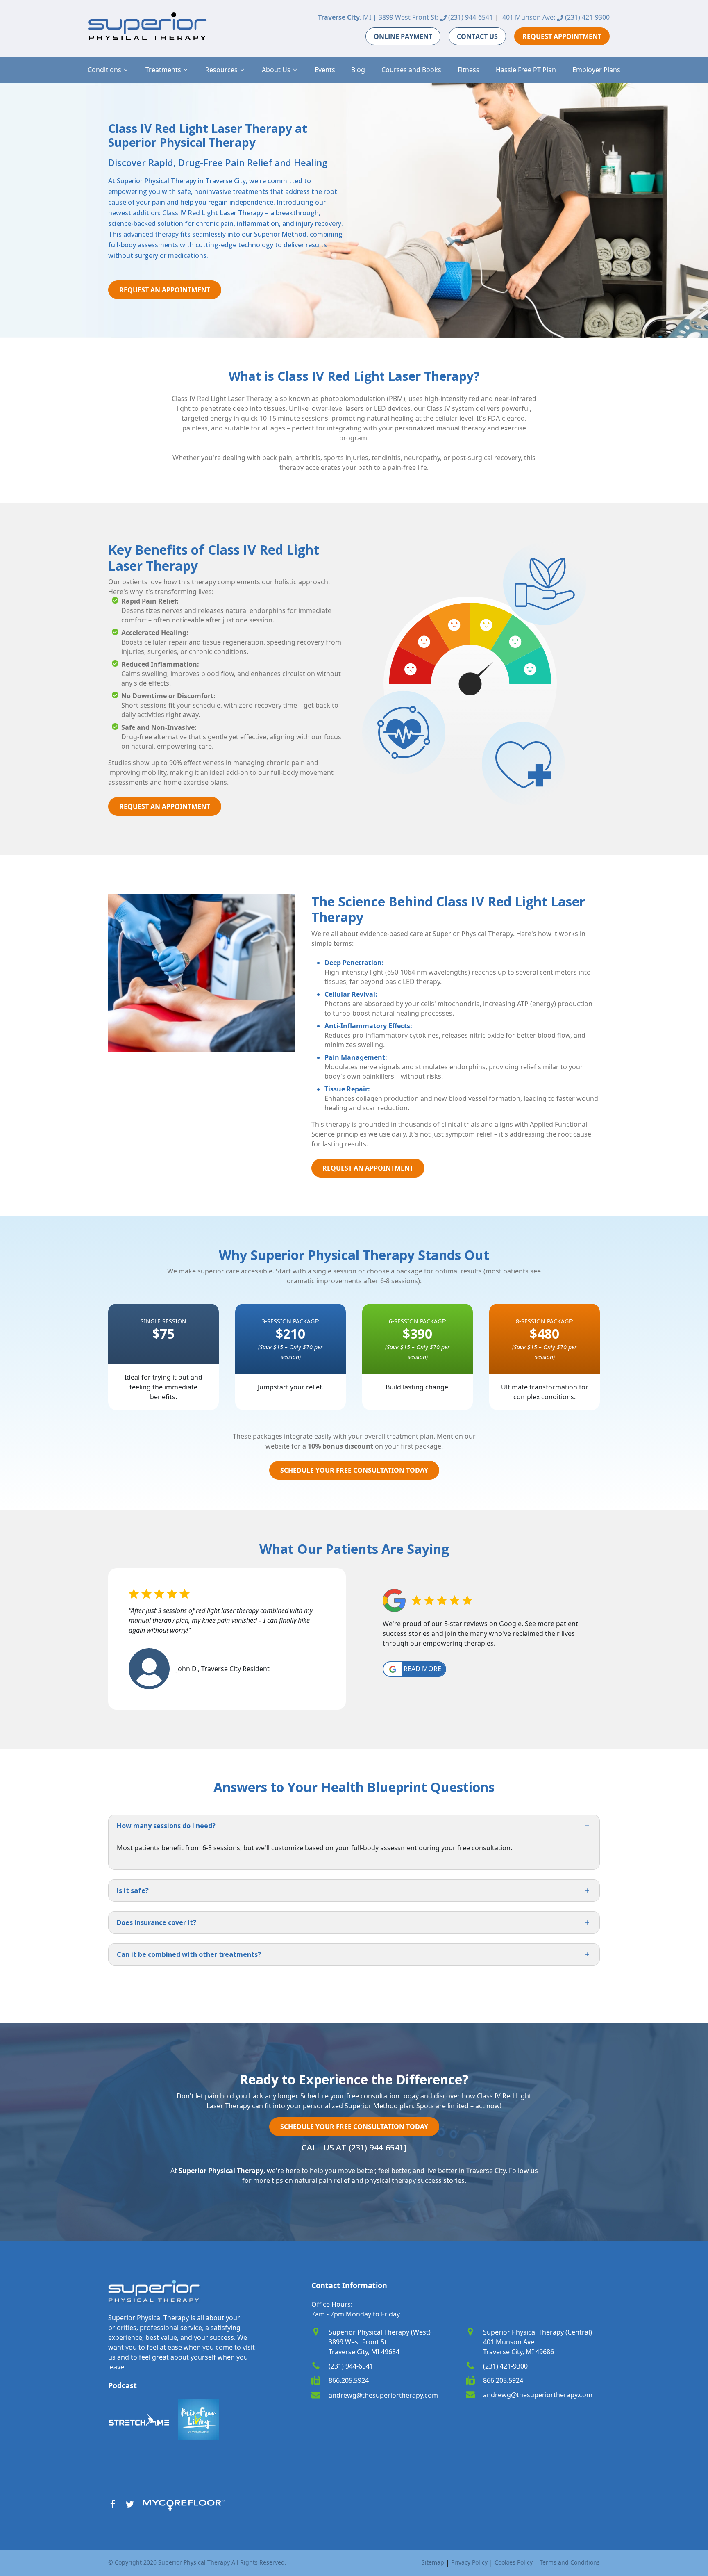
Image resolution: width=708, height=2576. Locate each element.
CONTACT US (477, 36)
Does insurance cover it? (157, 1922)
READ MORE (422, 1669)
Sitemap (433, 2562)
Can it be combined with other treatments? (189, 1954)
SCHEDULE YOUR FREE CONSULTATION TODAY (354, 1470)
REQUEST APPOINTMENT (562, 36)
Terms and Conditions (570, 2562)
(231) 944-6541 (470, 17)
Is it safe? (133, 1890)
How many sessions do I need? (166, 1826)
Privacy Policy (469, 2562)
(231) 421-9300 (587, 17)
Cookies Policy (514, 2562)
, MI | (347, 17)
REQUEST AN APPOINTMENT (165, 290)
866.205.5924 (349, 2380)
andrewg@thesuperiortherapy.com (383, 2395)
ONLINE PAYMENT (403, 36)
